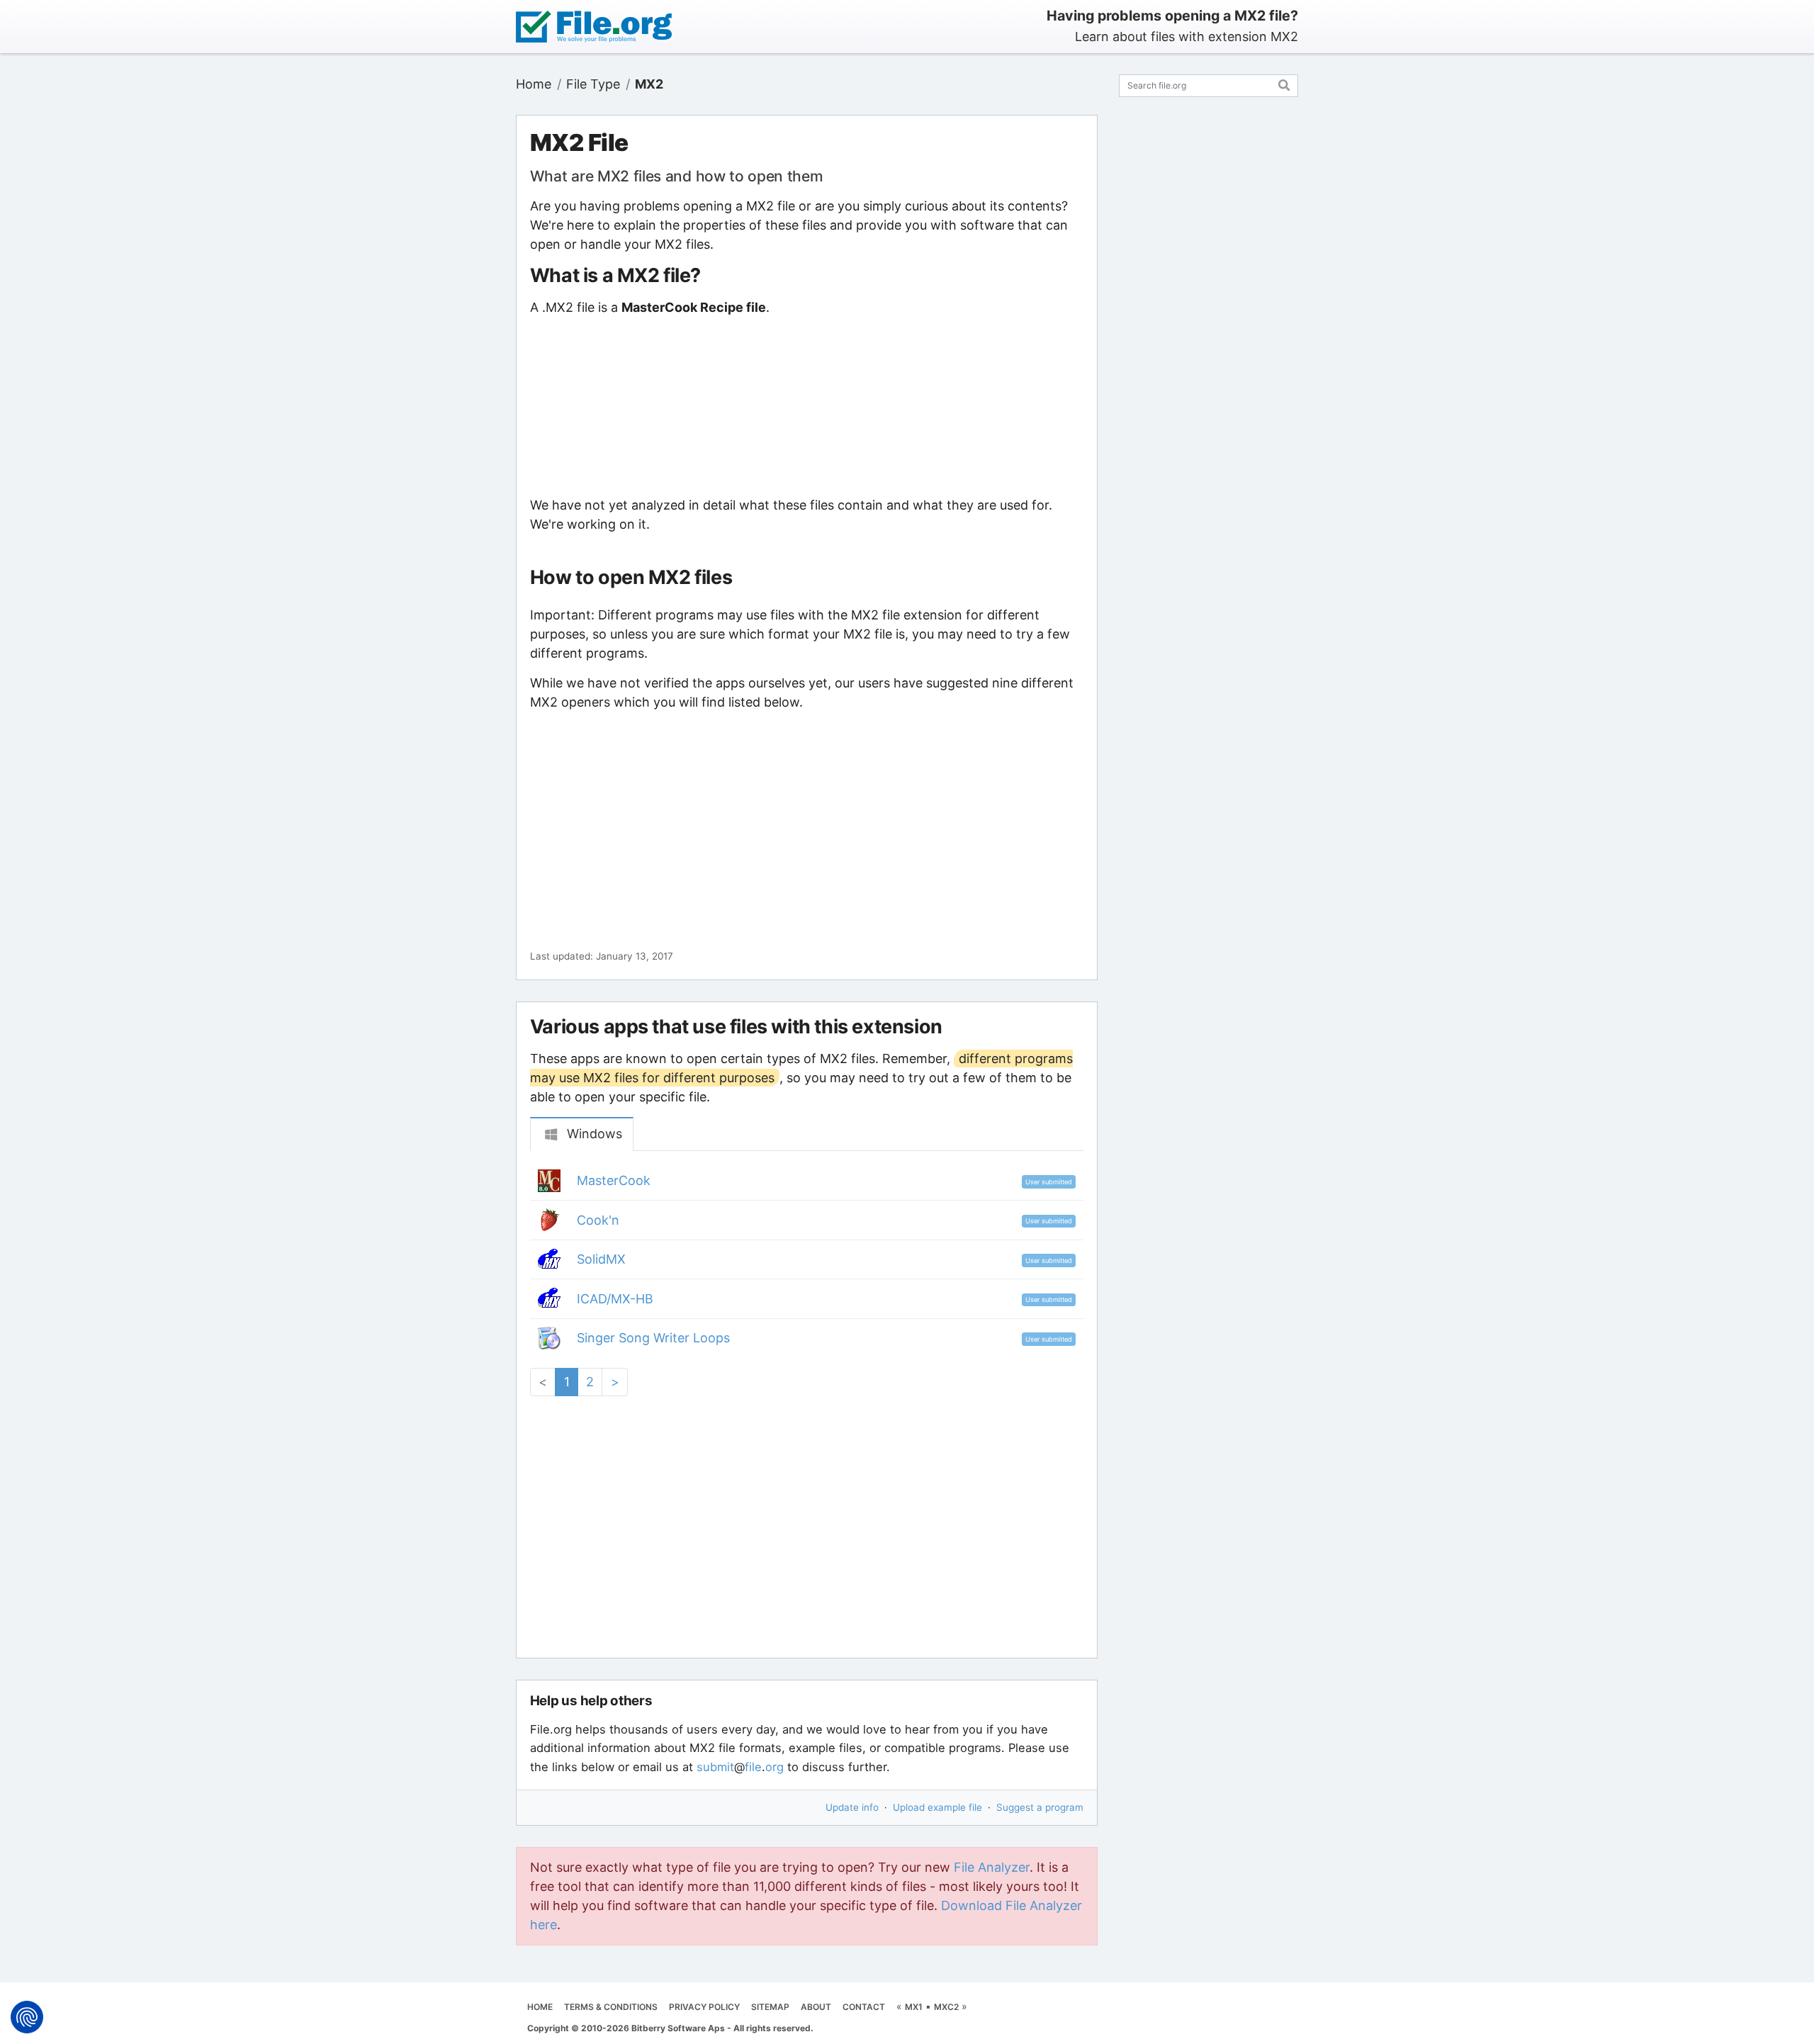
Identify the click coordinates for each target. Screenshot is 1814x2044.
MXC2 (946, 2007)
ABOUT (816, 2007)
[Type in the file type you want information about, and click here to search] (1284, 83)
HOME (540, 2007)
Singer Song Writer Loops (653, 1338)
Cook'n (598, 1220)
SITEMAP (770, 2007)
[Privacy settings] (27, 2017)
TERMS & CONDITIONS (611, 2007)
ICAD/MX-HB (615, 1299)
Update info (852, 1807)
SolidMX (601, 1259)
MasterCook (614, 1180)
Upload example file (937, 1807)
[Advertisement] (806, 406)
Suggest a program (1040, 1807)
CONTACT (864, 2007)
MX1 (914, 2007)
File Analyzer (992, 1867)
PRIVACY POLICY (704, 2007)
